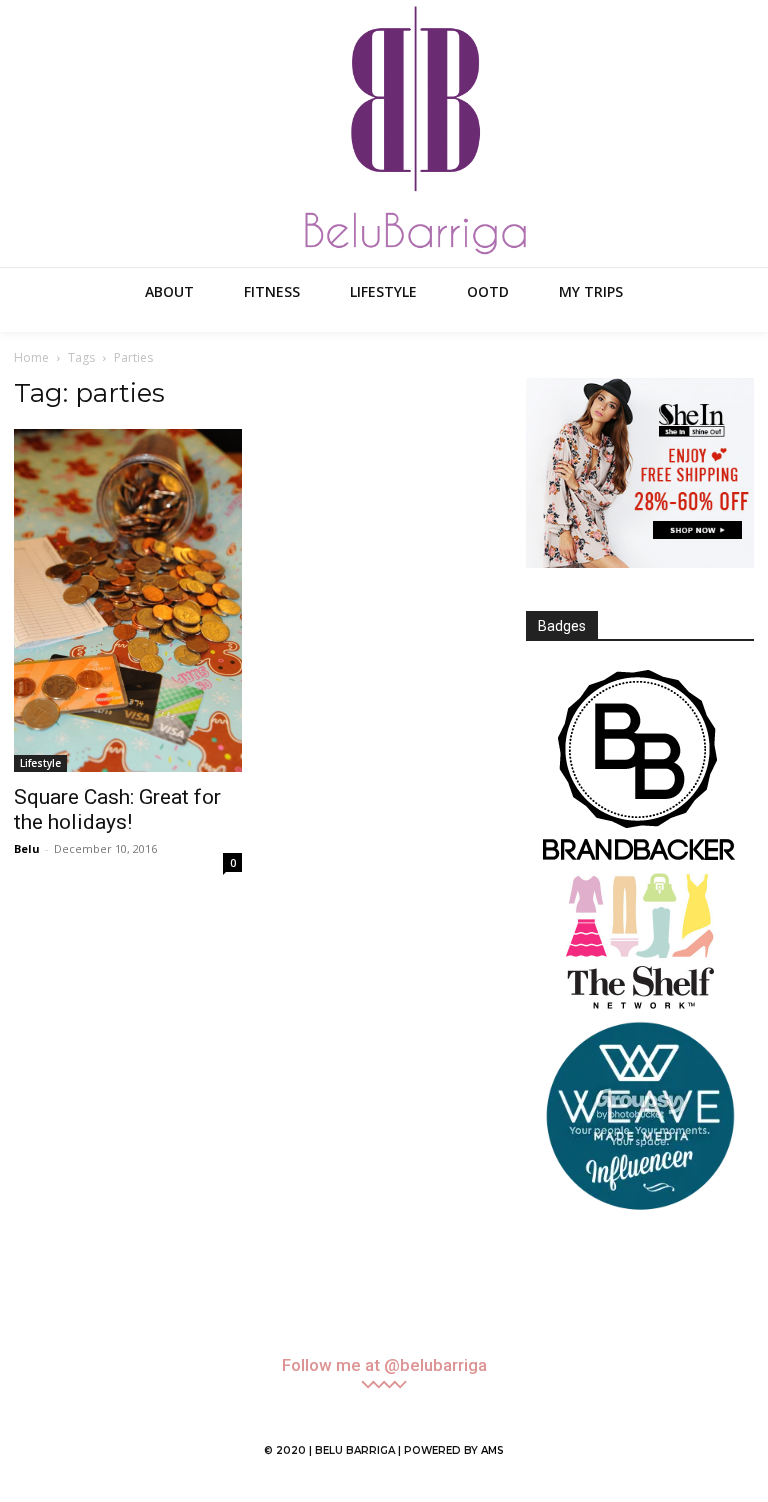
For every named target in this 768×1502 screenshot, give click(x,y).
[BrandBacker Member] (640, 767)
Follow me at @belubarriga (384, 1365)
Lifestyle (40, 763)
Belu (27, 848)
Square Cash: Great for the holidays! (117, 809)
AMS (492, 1450)
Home (31, 357)
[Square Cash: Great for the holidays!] (128, 600)
